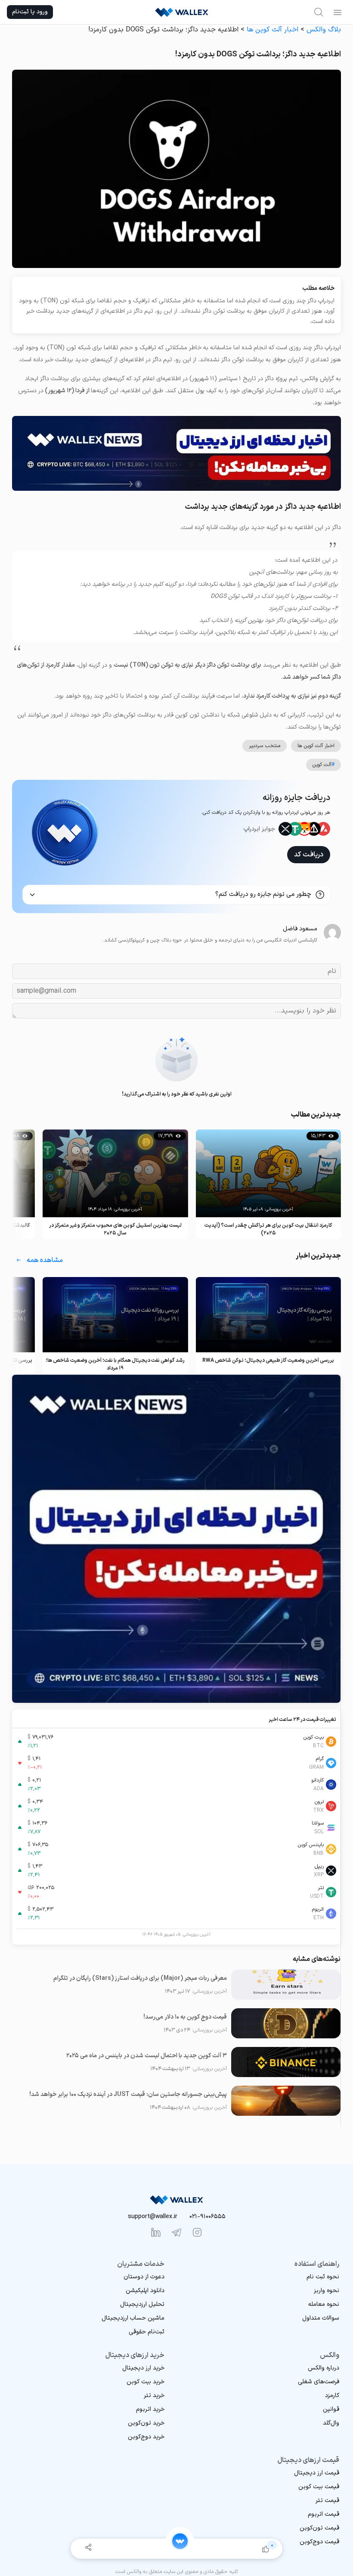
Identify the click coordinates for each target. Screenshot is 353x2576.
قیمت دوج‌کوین (319, 2542)
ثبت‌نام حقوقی (147, 2332)
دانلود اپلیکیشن (145, 2291)
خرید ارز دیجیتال (143, 2368)
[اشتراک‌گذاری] (88, 2549)
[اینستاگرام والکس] (197, 2232)
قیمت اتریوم (324, 2514)
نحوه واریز (327, 2291)
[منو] (338, 12)
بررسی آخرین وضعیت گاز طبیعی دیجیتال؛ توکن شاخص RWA (268, 1360)
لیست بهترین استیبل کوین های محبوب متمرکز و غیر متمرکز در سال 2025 (115, 1229)
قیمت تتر (327, 2501)
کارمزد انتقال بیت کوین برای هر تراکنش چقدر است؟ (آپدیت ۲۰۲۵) (268, 1229)
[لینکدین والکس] (156, 2232)
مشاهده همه (45, 1260)
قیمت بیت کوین (319, 2487)
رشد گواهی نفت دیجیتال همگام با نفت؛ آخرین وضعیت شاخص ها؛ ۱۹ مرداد (115, 1364)
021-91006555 (207, 2217)
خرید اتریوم (150, 2409)
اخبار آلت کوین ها (272, 30)
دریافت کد (309, 855)
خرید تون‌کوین (146, 2423)
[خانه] (180, 2541)
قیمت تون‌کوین (319, 2528)
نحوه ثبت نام (323, 2277)
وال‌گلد (331, 2423)
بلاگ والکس (324, 30)
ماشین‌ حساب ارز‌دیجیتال (133, 2318)
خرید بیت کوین (146, 2382)
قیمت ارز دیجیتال (317, 2473)
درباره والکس (324, 2368)
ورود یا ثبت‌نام (30, 12)
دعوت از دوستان (144, 2277)
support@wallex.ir (153, 2217)
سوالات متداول (321, 2318)
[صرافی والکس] (182, 12)
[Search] (319, 12)
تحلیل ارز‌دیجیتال (142, 2304)
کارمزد (332, 2396)
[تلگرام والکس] (176, 2232)
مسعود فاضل (300, 929)
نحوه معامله (324, 2304)
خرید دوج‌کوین (146, 2437)
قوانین (331, 2409)
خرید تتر (154, 2396)
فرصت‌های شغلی (319, 2382)
